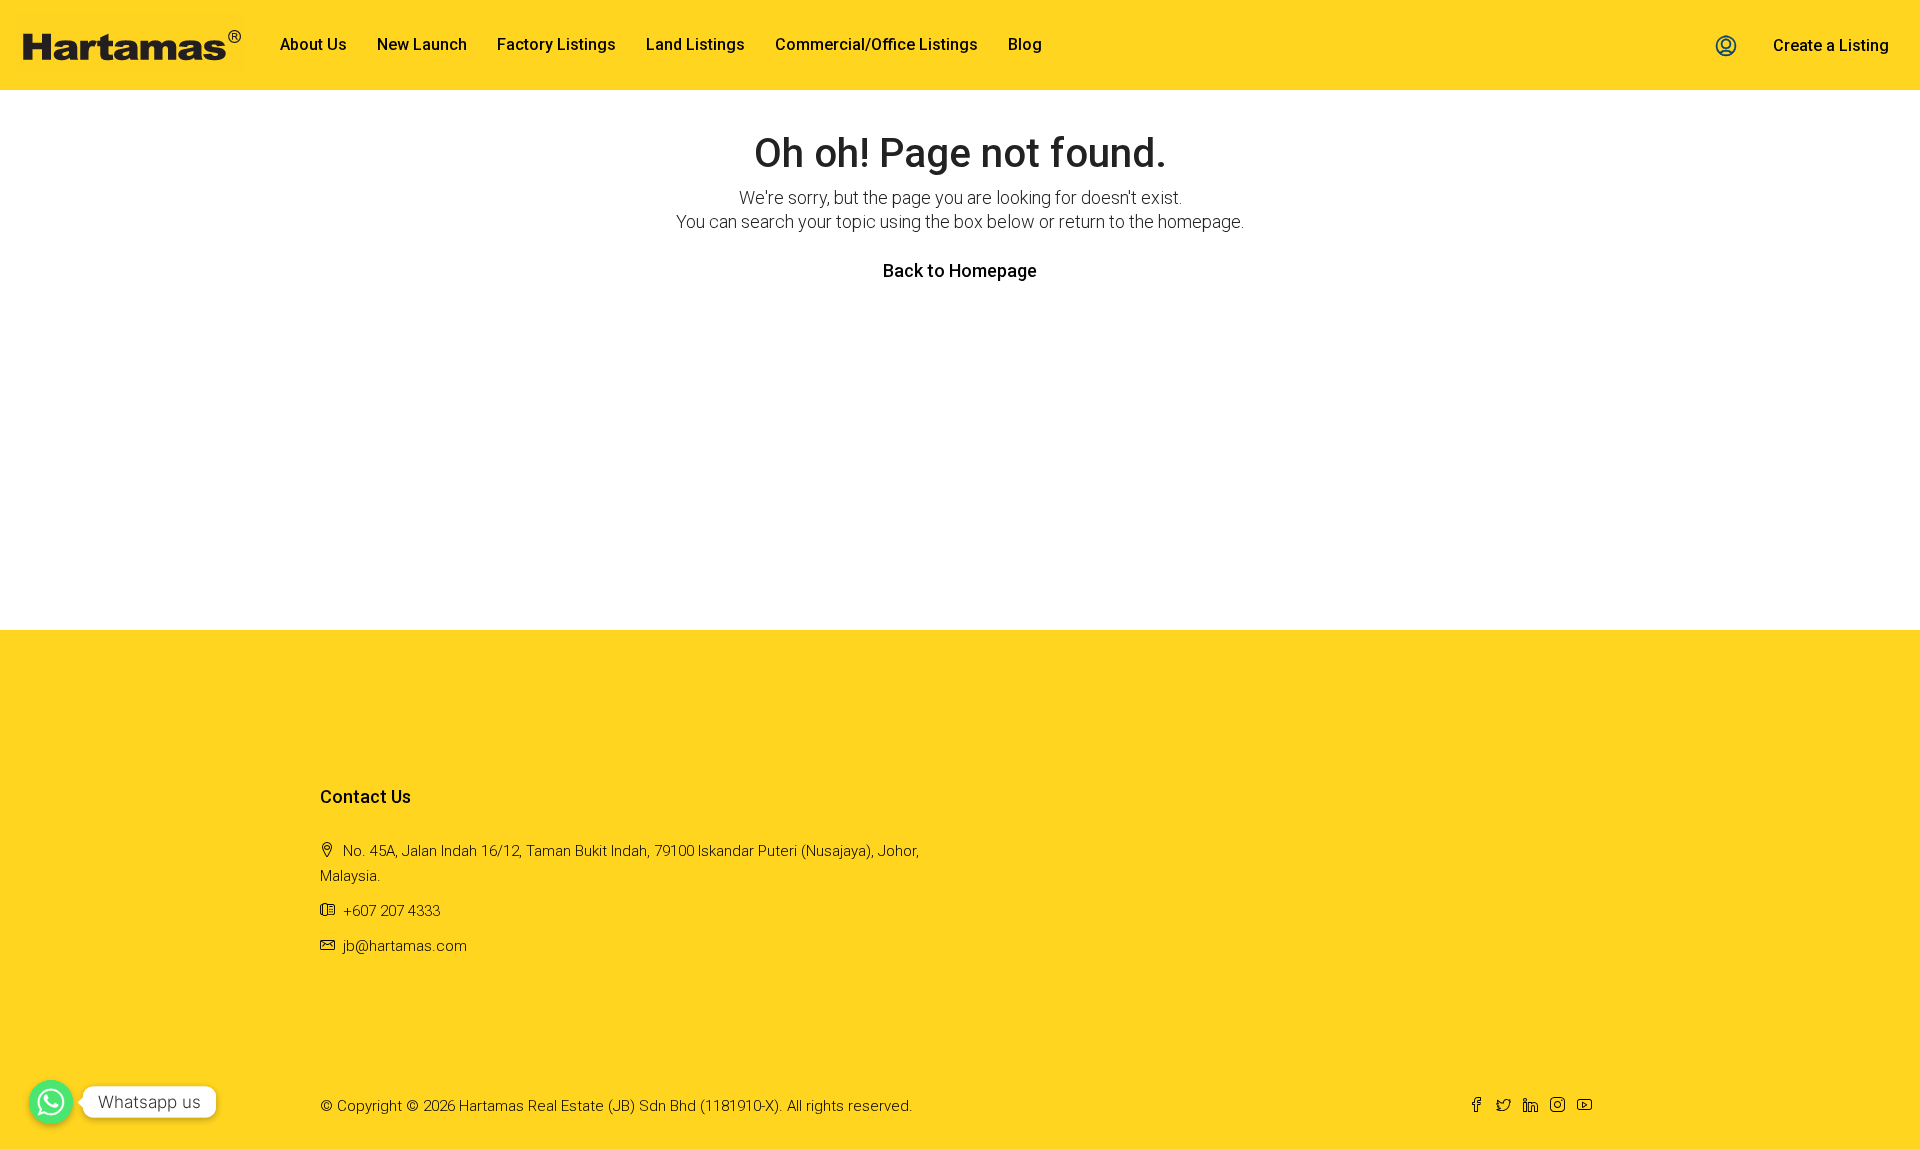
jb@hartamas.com (405, 946)
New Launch (422, 44)
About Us (313, 44)
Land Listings (695, 44)
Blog (1025, 44)
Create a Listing (1831, 45)
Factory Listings (556, 44)
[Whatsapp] (51, 1102)
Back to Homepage (960, 270)
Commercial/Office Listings (876, 44)
